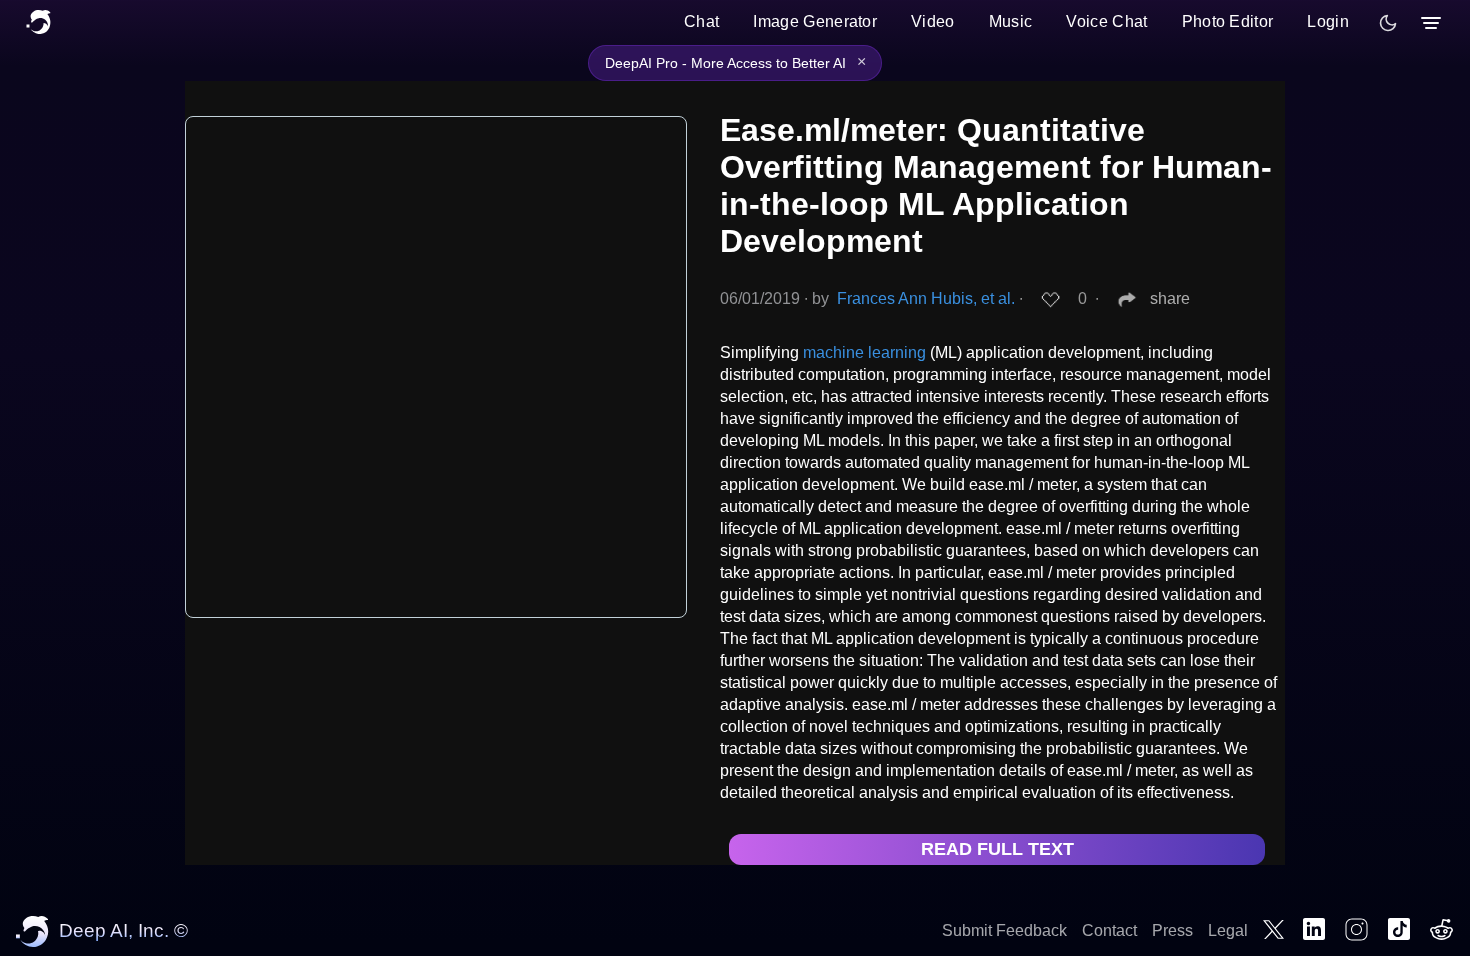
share (1170, 298)
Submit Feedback (1004, 930)
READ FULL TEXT (997, 849)
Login (1328, 21)
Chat (701, 21)
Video (933, 21)
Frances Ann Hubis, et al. (926, 298)
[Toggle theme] (1388, 23)
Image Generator (815, 21)
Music (1011, 21)
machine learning (864, 352)
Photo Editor (1228, 21)
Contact (1109, 930)
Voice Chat (1106, 21)
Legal (1228, 930)
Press (1172, 930)
